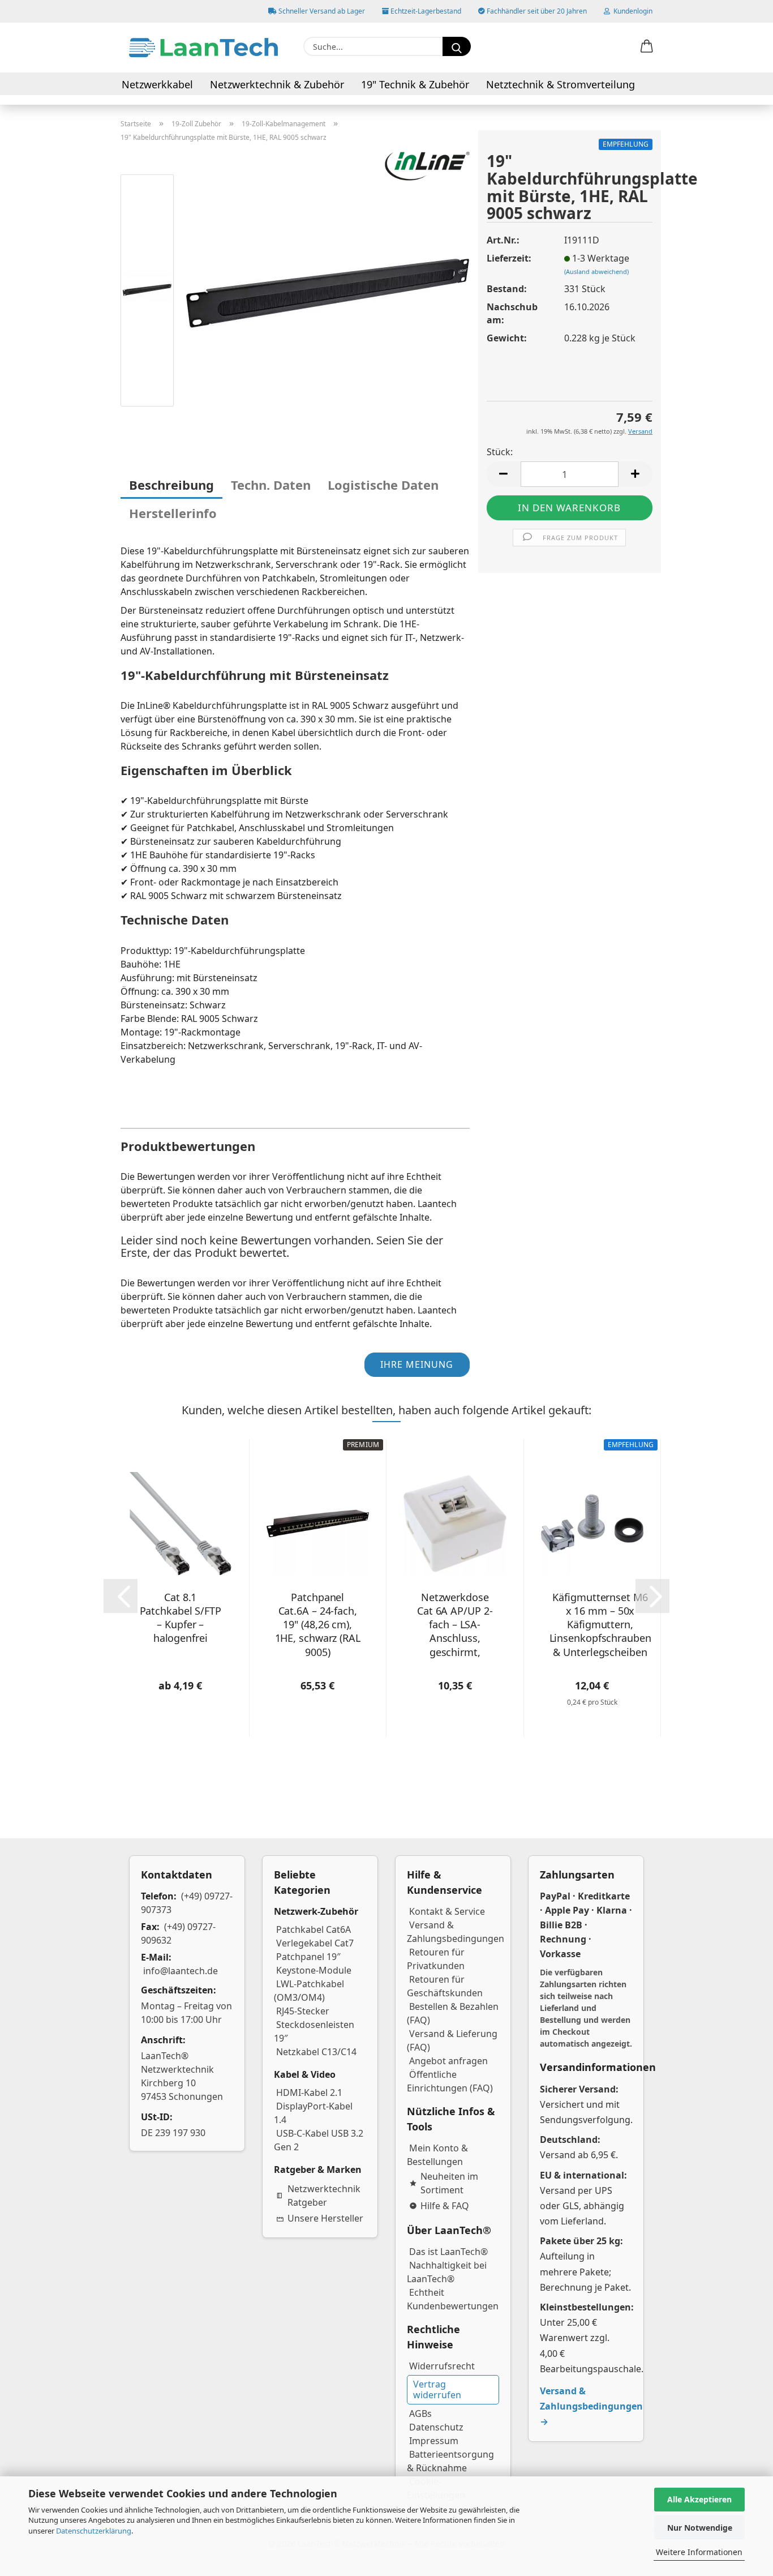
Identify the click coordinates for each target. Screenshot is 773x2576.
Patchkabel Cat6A (314, 1929)
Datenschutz (436, 2427)
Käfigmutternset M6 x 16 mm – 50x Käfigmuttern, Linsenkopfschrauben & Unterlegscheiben (600, 1624)
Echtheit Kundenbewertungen (453, 2299)
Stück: (500, 452)
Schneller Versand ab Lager (321, 11)
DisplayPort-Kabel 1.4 (313, 2113)
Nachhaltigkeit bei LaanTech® (447, 2272)
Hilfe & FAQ (445, 2206)
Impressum (434, 2441)
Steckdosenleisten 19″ (314, 2031)
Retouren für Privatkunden (436, 1959)
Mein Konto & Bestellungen (437, 2155)
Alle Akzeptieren (699, 2499)
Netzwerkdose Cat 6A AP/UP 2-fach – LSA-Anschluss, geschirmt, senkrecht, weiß (455, 1624)
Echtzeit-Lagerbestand (425, 11)
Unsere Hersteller (325, 2218)
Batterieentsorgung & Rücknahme (450, 2461)
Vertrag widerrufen (437, 2389)
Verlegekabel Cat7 (315, 1943)
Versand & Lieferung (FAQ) (452, 2040)
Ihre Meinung (417, 1364)
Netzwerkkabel (157, 84)
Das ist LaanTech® (448, 2252)
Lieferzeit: (509, 258)
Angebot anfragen (448, 2061)
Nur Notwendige (700, 2528)
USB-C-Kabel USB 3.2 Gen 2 (319, 2140)
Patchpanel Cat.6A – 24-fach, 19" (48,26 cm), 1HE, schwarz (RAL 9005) (318, 1624)
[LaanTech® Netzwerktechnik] (203, 48)
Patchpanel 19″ (308, 1957)
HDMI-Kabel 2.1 (309, 2093)
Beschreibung (171, 485)
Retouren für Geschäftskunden (445, 1986)
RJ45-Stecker (303, 2011)
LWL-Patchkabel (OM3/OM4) (309, 1991)
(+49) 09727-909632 (178, 1933)
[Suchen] (457, 46)
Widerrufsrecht (442, 2366)
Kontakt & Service (447, 1911)
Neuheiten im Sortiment (449, 2183)
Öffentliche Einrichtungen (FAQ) (450, 2081)
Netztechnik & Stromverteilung (561, 84)
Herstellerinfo (173, 513)
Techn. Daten (271, 485)
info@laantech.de (181, 1971)
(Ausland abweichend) (596, 271)
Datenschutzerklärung (94, 2531)
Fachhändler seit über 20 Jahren (536, 11)
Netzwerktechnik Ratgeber (324, 2196)
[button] (647, 47)
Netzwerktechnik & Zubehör (277, 84)
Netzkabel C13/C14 (316, 2052)
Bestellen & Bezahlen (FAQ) (453, 2013)
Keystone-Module (314, 1970)
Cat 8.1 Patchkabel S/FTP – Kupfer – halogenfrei (181, 1618)
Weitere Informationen (699, 2552)
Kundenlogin (631, 11)
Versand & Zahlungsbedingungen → (591, 2406)
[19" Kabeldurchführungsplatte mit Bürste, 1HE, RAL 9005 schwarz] (328, 292)
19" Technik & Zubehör (415, 84)
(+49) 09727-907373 (187, 1903)
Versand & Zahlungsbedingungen (456, 1932)
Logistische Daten (383, 485)
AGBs (420, 2414)
